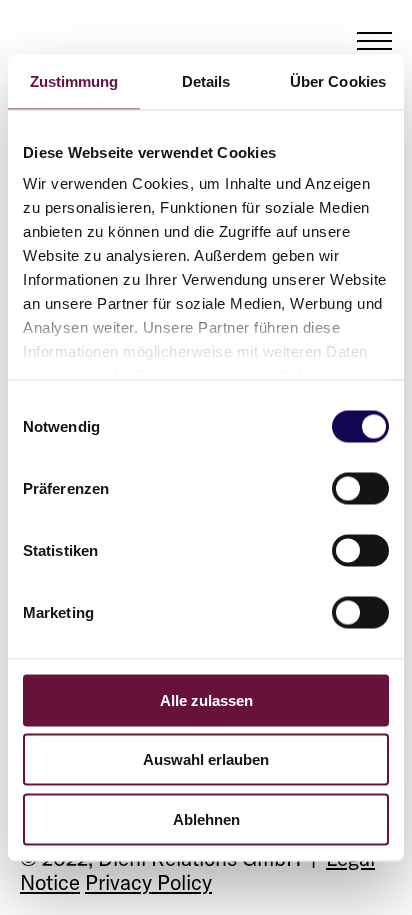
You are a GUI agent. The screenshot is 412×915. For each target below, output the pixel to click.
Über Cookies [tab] (338, 80)
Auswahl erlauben (206, 759)
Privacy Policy (148, 882)
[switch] (360, 488)
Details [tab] (206, 80)
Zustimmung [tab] (74, 80)
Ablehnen (206, 818)
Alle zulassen (206, 699)
